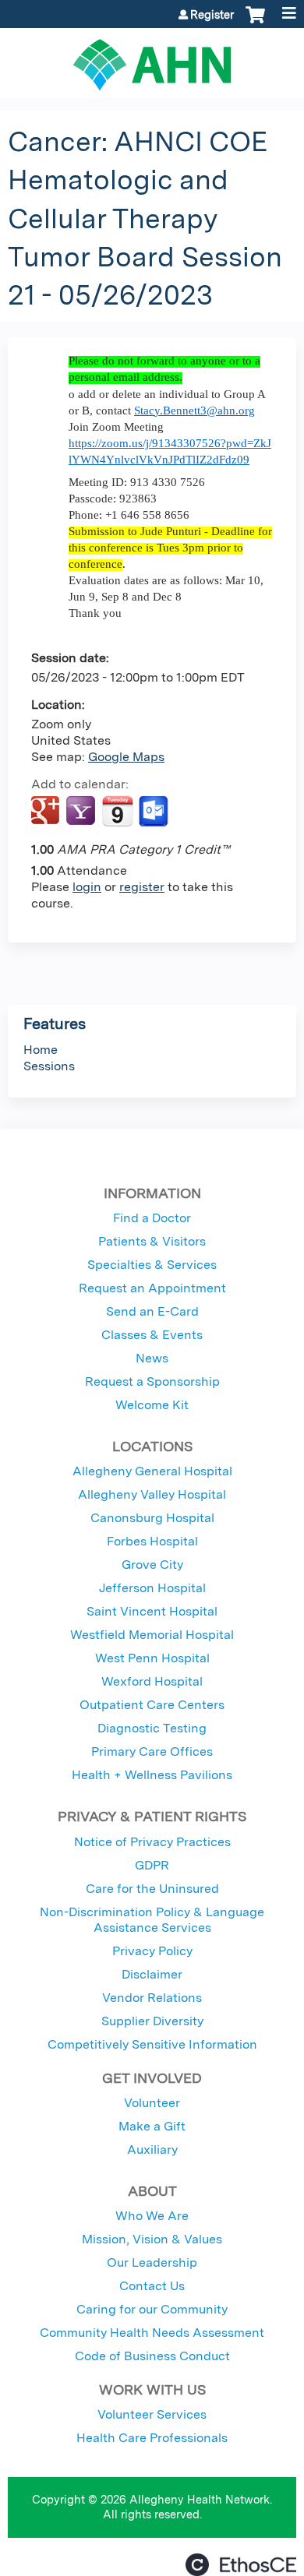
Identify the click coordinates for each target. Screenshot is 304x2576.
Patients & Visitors (152, 1241)
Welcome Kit (152, 1405)
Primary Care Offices (152, 1751)
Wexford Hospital (152, 1681)
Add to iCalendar (117, 811)
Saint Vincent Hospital (152, 1611)
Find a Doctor (152, 1218)
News (152, 1358)
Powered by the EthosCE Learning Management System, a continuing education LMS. (241, 2565)
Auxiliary (152, 2150)
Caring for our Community (152, 2309)
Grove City (152, 1565)
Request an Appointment (152, 1288)
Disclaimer (152, 1974)
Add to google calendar (47, 812)
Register (212, 15)
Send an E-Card (152, 1311)
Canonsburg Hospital (152, 1518)
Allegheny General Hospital (152, 1471)
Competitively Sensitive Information (152, 2044)
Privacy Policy (152, 1951)
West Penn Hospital (152, 1658)
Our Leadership (152, 2262)
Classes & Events (152, 1335)
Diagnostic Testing (152, 1728)
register (142, 887)
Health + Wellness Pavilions (152, 1775)
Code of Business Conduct (152, 2356)
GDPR (152, 1865)
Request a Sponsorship (152, 1381)
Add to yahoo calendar (82, 812)
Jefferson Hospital (152, 1588)
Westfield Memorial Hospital (152, 1635)
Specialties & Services (152, 1265)
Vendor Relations (152, 1998)
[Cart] (255, 23)
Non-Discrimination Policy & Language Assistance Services (152, 1920)
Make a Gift (152, 2126)
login (87, 887)
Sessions (49, 1066)
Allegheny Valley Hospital (152, 1494)
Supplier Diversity (152, 2021)
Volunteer (152, 2103)
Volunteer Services (152, 2414)
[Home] (152, 59)
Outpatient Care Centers (152, 1705)
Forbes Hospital (152, 1541)
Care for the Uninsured (152, 1889)
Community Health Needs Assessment (152, 2333)
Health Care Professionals (152, 2438)
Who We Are (152, 2216)
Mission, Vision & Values (152, 2239)
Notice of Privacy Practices (152, 1842)
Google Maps (126, 757)
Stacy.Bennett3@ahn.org (194, 411)
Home (41, 1050)
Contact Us (152, 2286)
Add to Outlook (155, 812)
